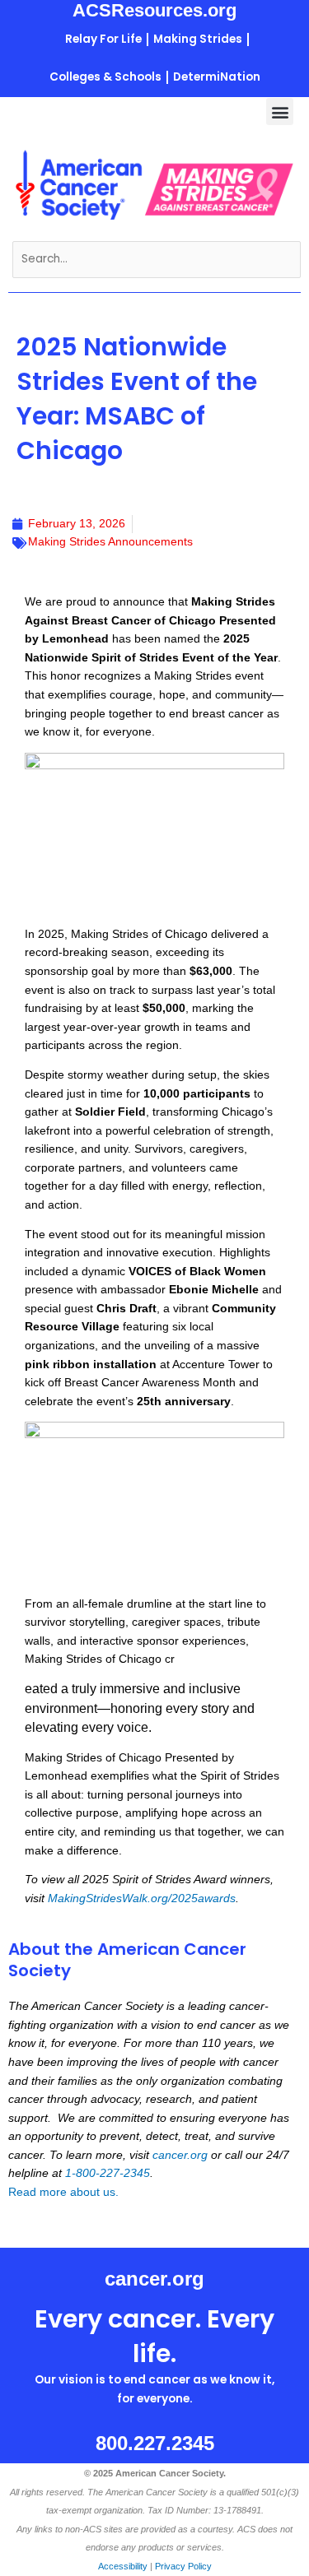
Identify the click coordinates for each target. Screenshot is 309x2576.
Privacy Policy (183, 2566)
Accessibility (123, 2566)
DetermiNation (217, 77)
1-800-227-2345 (108, 2173)
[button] (280, 111)
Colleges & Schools (105, 77)
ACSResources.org (154, 10)
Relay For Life (103, 39)
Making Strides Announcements (110, 542)
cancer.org (180, 2155)
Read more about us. (63, 2192)
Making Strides (198, 39)
